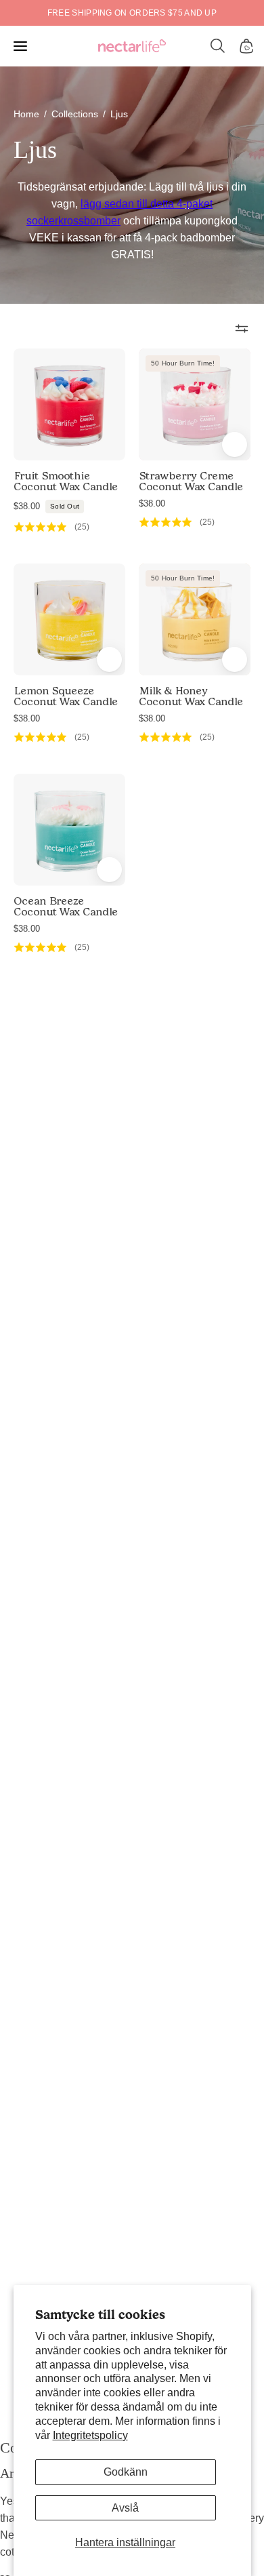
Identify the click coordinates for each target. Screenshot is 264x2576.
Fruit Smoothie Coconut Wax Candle (66, 481)
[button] (218, 46)
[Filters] (242, 328)
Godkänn (126, 2472)
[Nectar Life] (132, 46)
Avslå (125, 2508)
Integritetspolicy (90, 2435)
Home (26, 114)
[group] (132, 13)
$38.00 (46, 506)
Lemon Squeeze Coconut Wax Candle (66, 696)
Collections (75, 114)
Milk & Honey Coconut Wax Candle (191, 696)
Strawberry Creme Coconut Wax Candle (191, 481)
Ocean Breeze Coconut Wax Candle (66, 907)
